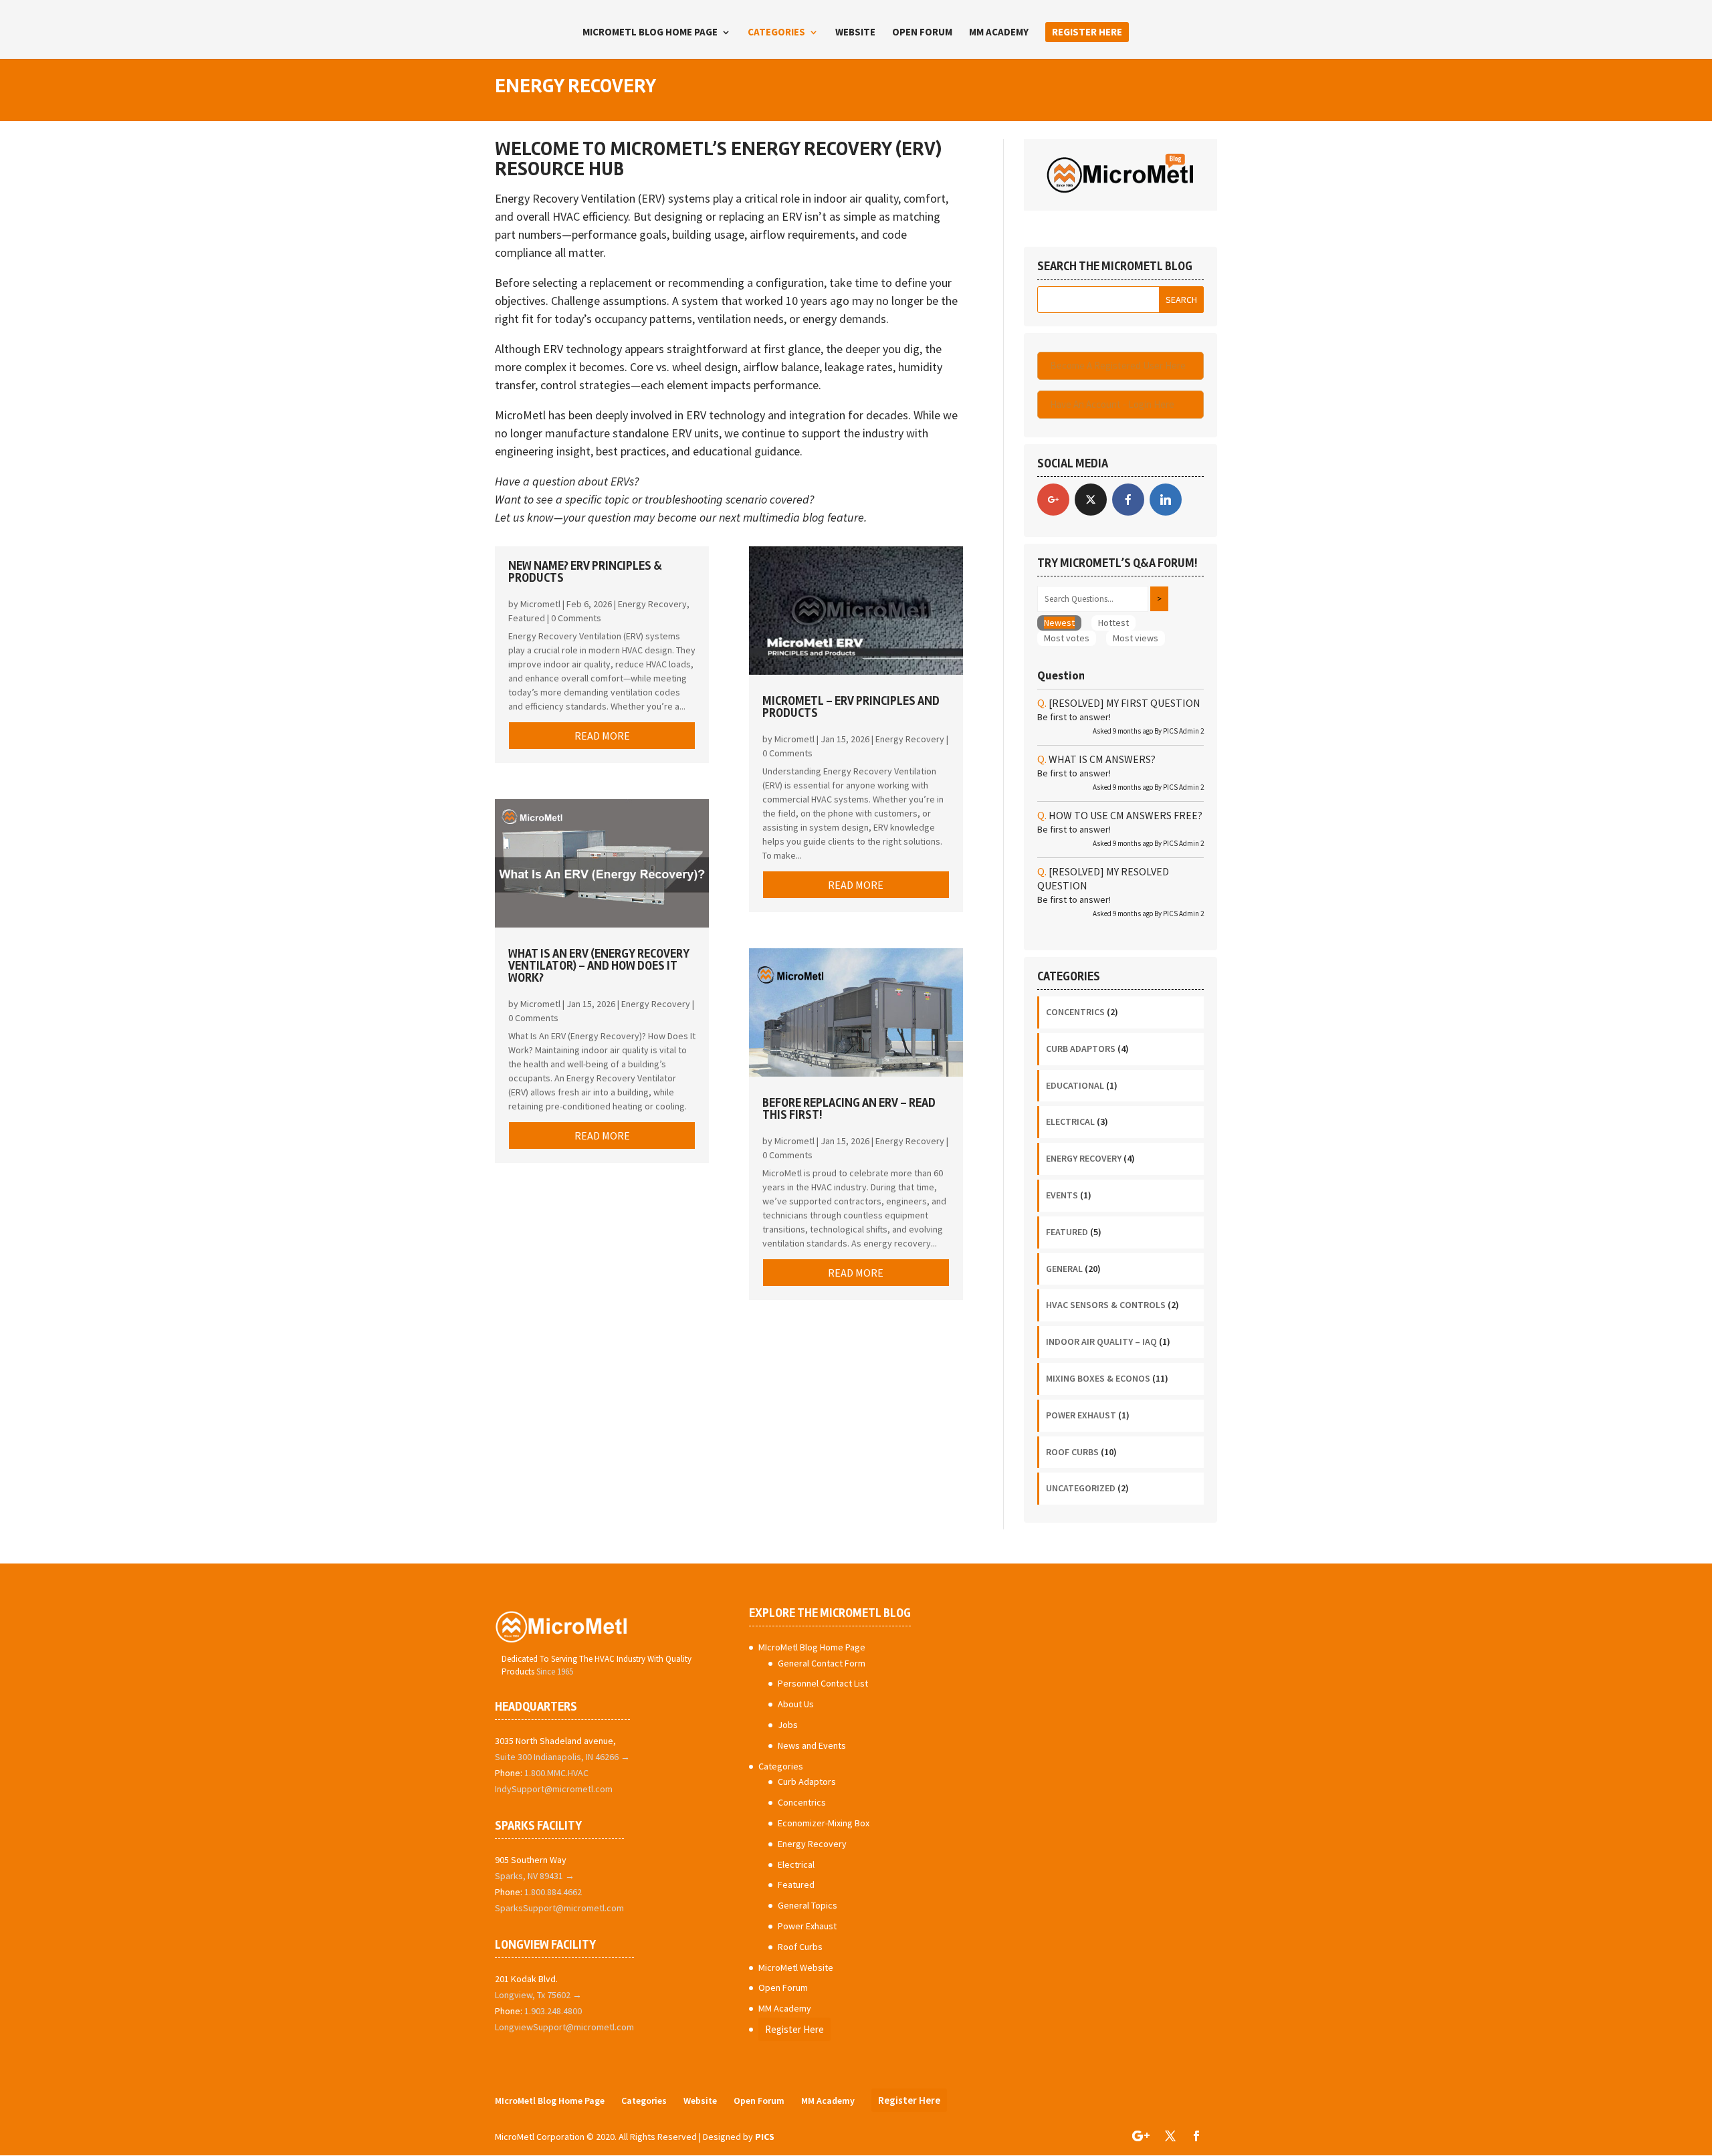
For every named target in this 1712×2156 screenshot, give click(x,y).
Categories (776, 33)
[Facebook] (1128, 500)
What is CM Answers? (1102, 759)
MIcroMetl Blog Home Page (650, 33)
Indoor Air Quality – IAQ (1101, 1341)
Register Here (1087, 32)
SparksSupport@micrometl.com (559, 1908)
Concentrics (1075, 1012)
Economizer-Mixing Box (824, 1823)
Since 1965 (555, 1672)
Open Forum (922, 33)
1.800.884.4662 (553, 1892)
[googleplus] (1053, 500)
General (1064, 1269)
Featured (527, 618)
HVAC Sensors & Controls (1106, 1305)
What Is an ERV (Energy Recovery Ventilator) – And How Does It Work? (599, 966)
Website (855, 33)
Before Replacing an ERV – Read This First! (849, 1109)
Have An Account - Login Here (1112, 404)
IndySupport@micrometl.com (554, 1789)
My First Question (1125, 703)
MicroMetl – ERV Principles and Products (851, 707)
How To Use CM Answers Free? (1126, 815)
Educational (1075, 1085)
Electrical (1070, 1121)
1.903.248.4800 (553, 2011)
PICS (765, 2137)
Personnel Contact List (823, 1683)
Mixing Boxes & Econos (1098, 1378)
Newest (1059, 623)
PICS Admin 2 (1183, 731)
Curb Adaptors (1081, 1049)
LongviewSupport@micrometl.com (564, 2027)
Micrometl (540, 604)
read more (602, 736)
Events (1062, 1195)
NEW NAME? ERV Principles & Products (585, 572)
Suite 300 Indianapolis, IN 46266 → (562, 1757)
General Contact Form (822, 1663)
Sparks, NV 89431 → (535, 1876)
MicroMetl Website (796, 1967)
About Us (796, 1704)
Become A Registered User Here (1118, 365)
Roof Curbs (1072, 1452)
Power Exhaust (1081, 1415)
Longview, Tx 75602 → (538, 1995)
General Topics (808, 1905)
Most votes (1067, 638)
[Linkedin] (1166, 500)
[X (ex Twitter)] (1091, 500)
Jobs (788, 1725)
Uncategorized (1081, 1488)
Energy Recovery (652, 604)
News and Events (812, 1745)
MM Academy (999, 33)
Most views (1136, 638)
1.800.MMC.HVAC (556, 1773)
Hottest (1113, 623)
